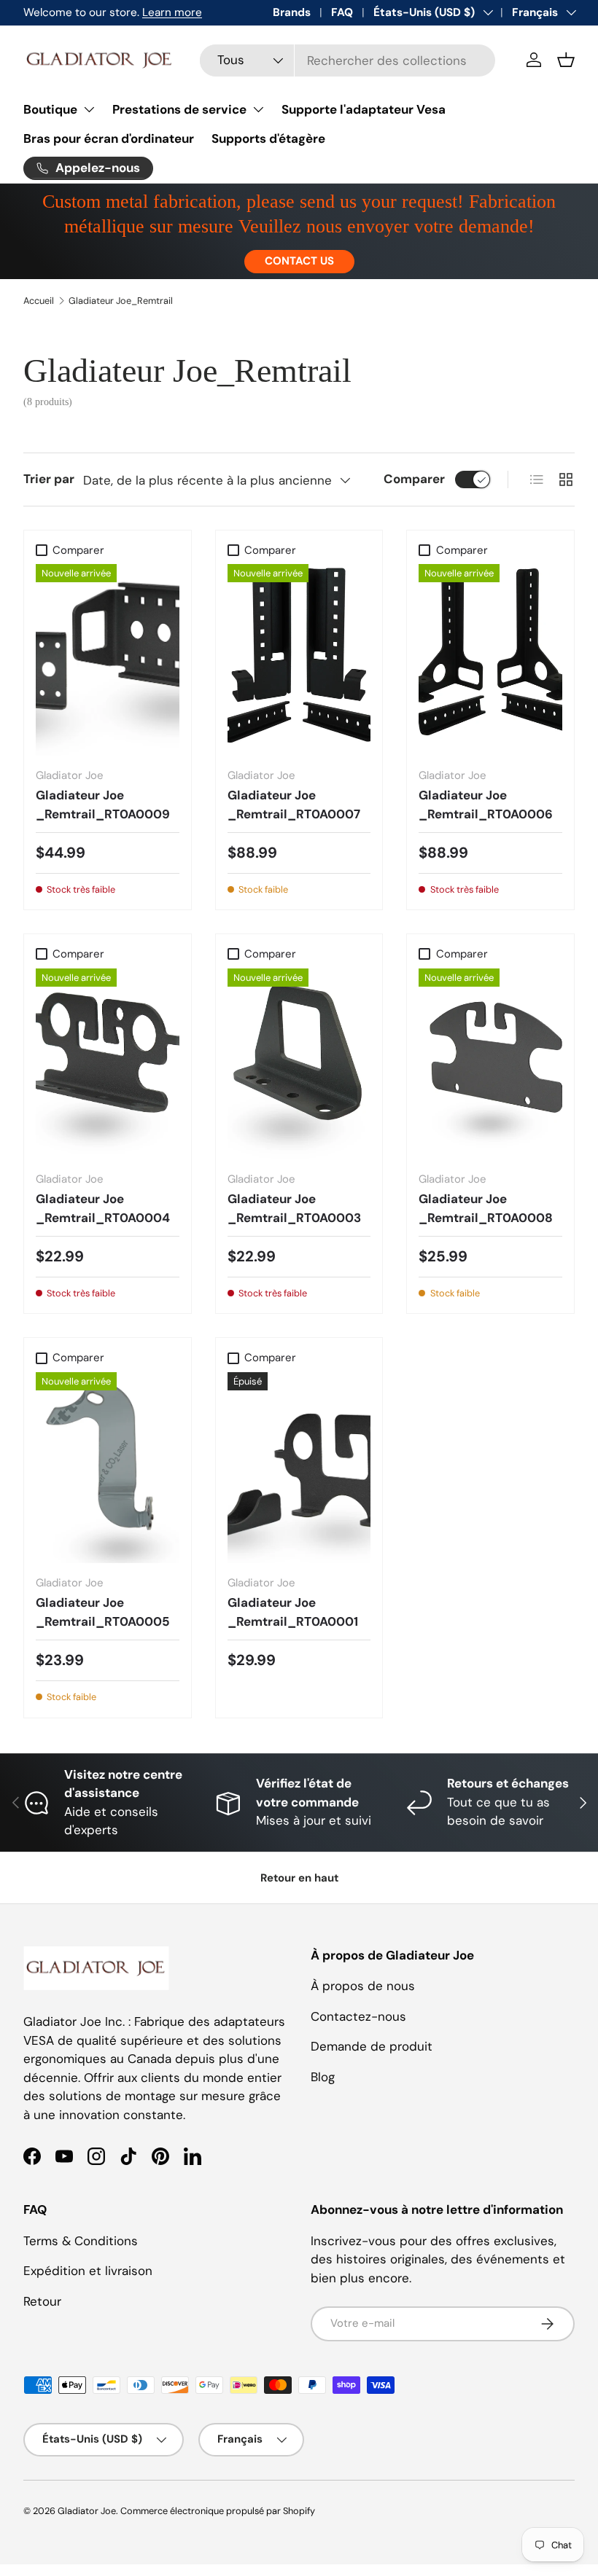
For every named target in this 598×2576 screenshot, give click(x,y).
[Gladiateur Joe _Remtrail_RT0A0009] (108, 659)
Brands (292, 12)
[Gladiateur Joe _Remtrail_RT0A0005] (108, 1468)
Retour (42, 2301)
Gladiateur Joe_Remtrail (121, 301)
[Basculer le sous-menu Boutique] (89, 109)
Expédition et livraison (88, 2271)
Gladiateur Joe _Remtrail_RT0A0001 (293, 1612)
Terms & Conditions (81, 2241)
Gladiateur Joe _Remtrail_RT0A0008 (486, 1208)
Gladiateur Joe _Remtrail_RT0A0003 (294, 1208)
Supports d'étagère (268, 138)
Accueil (39, 301)
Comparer (414, 479)
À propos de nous (363, 1986)
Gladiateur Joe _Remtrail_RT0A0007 (294, 804)
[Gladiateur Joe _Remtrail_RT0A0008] (490, 1064)
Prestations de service (179, 109)
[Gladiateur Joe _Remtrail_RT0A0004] (108, 1064)
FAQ (342, 12)
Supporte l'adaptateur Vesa (364, 109)
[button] (566, 60)
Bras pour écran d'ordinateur (109, 138)
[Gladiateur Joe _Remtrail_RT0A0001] (299, 1468)
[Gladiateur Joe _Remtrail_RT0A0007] (299, 659)
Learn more (172, 12)
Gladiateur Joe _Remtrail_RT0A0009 (103, 804)
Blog (323, 2077)
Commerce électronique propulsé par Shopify (218, 2511)
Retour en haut (299, 1878)
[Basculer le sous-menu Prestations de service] (258, 109)
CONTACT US (299, 261)
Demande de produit (372, 2046)
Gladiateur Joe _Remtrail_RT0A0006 (486, 804)
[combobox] (347, 60)
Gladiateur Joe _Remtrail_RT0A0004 (103, 1208)
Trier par (49, 479)
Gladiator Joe (87, 2511)
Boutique (50, 109)
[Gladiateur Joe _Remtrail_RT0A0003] (299, 1064)
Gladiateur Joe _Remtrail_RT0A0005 (103, 1612)
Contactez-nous (358, 2016)
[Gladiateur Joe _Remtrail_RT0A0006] (490, 659)
